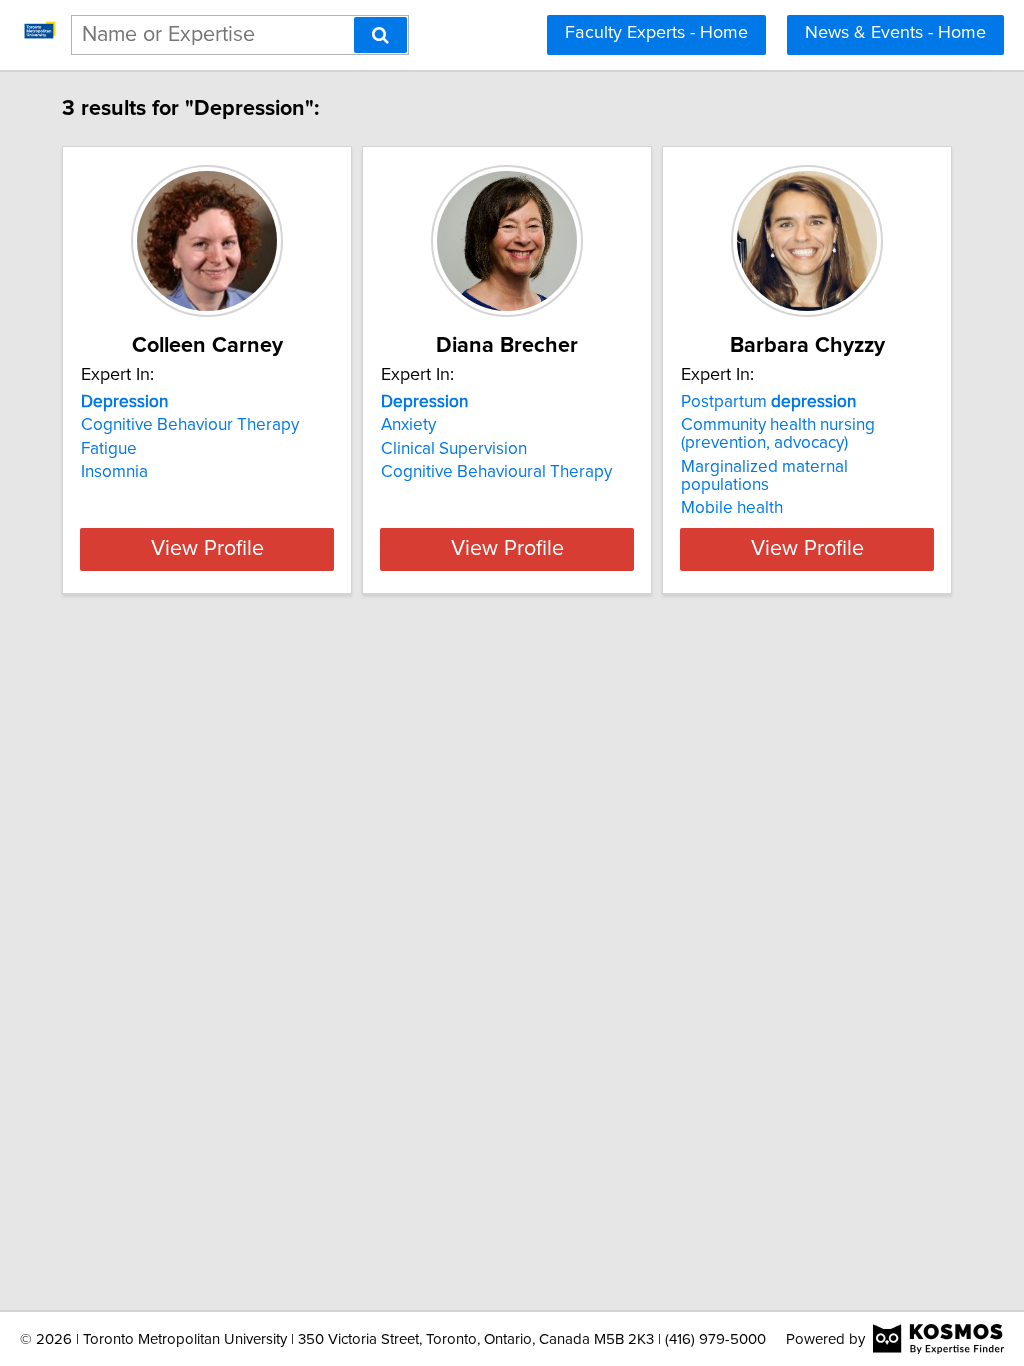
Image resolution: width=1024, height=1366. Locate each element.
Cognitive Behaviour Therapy (190, 425)
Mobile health (732, 508)
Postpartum (768, 402)
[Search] (380, 35)
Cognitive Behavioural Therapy (496, 472)
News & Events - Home (895, 33)
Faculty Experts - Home (656, 33)
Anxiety (408, 425)
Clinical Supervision (454, 449)
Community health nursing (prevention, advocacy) (778, 434)
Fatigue (109, 449)
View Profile (207, 549)
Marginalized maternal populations (764, 476)
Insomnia (114, 472)
